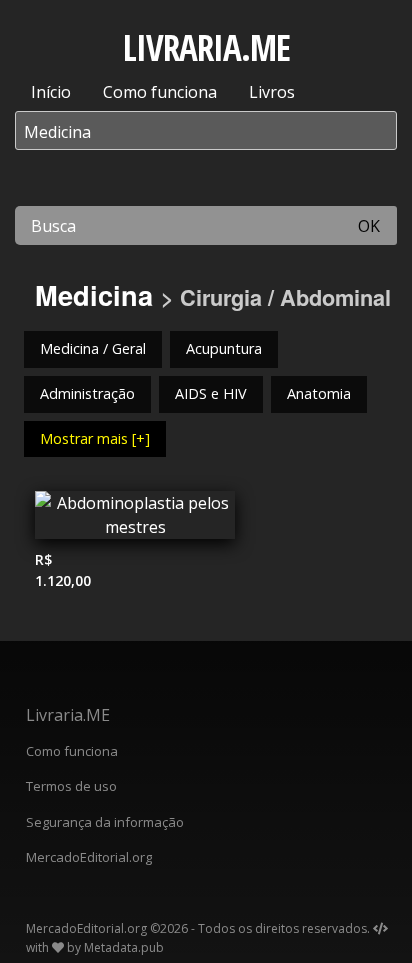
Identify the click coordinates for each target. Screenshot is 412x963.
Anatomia (319, 393)
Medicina (94, 294)
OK (369, 226)
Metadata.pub (124, 947)
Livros (272, 92)
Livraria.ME (68, 715)
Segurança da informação (105, 822)
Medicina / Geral (93, 348)
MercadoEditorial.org (89, 857)
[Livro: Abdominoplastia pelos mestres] (135, 520)
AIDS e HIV (211, 393)
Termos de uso (71, 786)
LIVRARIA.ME (206, 47)
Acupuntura (224, 348)
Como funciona (160, 92)
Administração (87, 393)
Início (51, 92)
